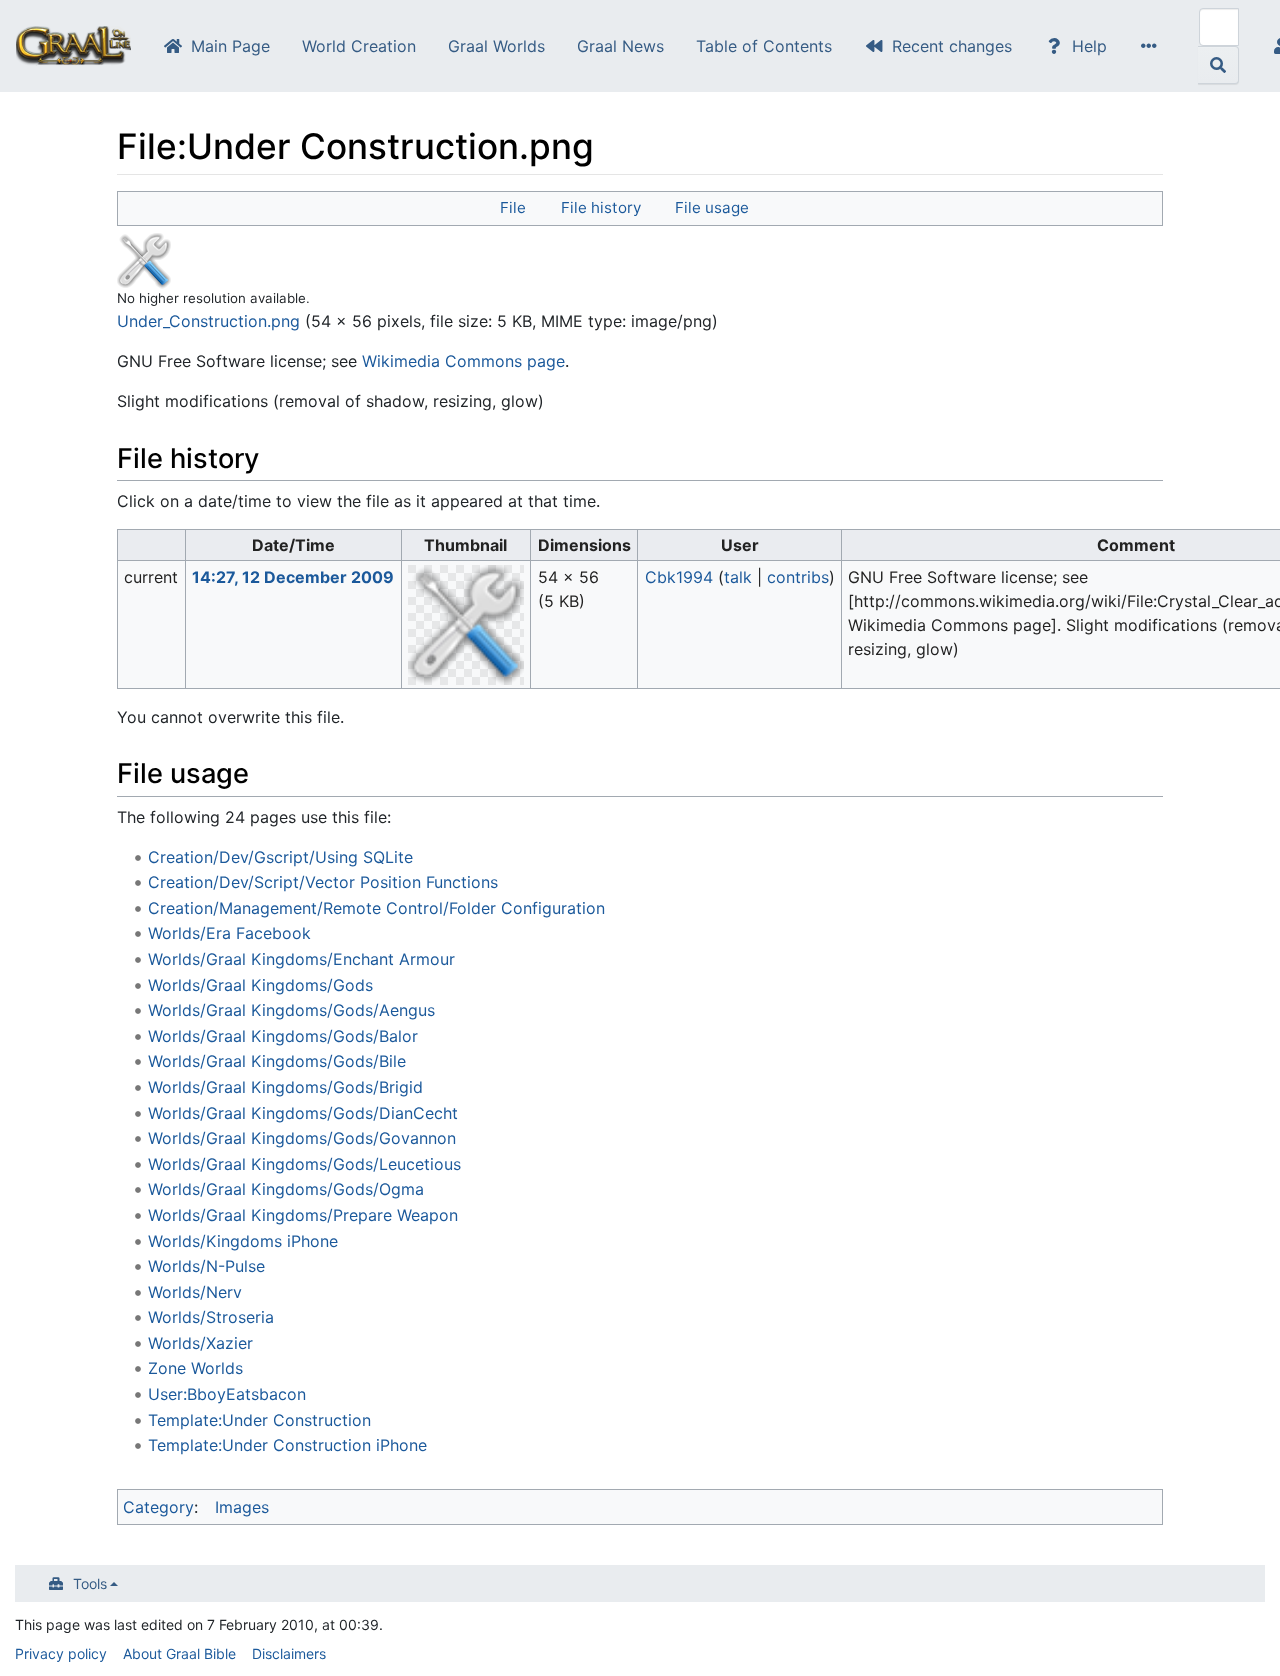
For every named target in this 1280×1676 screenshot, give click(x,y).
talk (738, 577)
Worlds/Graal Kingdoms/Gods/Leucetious (304, 1164)
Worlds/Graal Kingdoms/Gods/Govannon (302, 1138)
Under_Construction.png (208, 321)
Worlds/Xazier (200, 1343)
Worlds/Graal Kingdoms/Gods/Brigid (285, 1087)
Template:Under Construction (259, 1420)
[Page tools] (1153, 46)
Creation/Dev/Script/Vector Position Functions (323, 882)
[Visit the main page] (73, 48)
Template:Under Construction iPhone (287, 1445)
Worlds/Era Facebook (229, 933)
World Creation (359, 46)
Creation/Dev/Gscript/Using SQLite (280, 857)
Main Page (230, 46)
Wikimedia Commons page (463, 361)
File (513, 207)
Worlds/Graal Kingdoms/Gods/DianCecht (303, 1113)
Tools (90, 1583)
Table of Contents (764, 46)
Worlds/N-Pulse (206, 1266)
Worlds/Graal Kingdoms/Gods (260, 985)
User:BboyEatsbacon (227, 1394)
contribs (798, 577)
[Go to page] (1218, 65)
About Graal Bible (179, 1653)
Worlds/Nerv (195, 1292)
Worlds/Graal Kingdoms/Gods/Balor (283, 1036)
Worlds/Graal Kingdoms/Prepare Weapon (303, 1215)
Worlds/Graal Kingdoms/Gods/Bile (277, 1061)
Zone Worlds (195, 1368)
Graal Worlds (496, 46)
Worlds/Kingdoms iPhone (243, 1241)
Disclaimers (289, 1653)
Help (1089, 46)
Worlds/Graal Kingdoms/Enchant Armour (301, 959)
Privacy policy (61, 1653)
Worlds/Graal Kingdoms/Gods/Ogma (286, 1189)
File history (601, 207)
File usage (712, 207)
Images (242, 1507)
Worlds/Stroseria (211, 1317)
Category (158, 1507)
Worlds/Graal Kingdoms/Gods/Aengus (291, 1010)
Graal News (620, 46)
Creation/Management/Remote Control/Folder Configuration (376, 908)
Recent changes (952, 46)
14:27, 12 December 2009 (293, 577)
